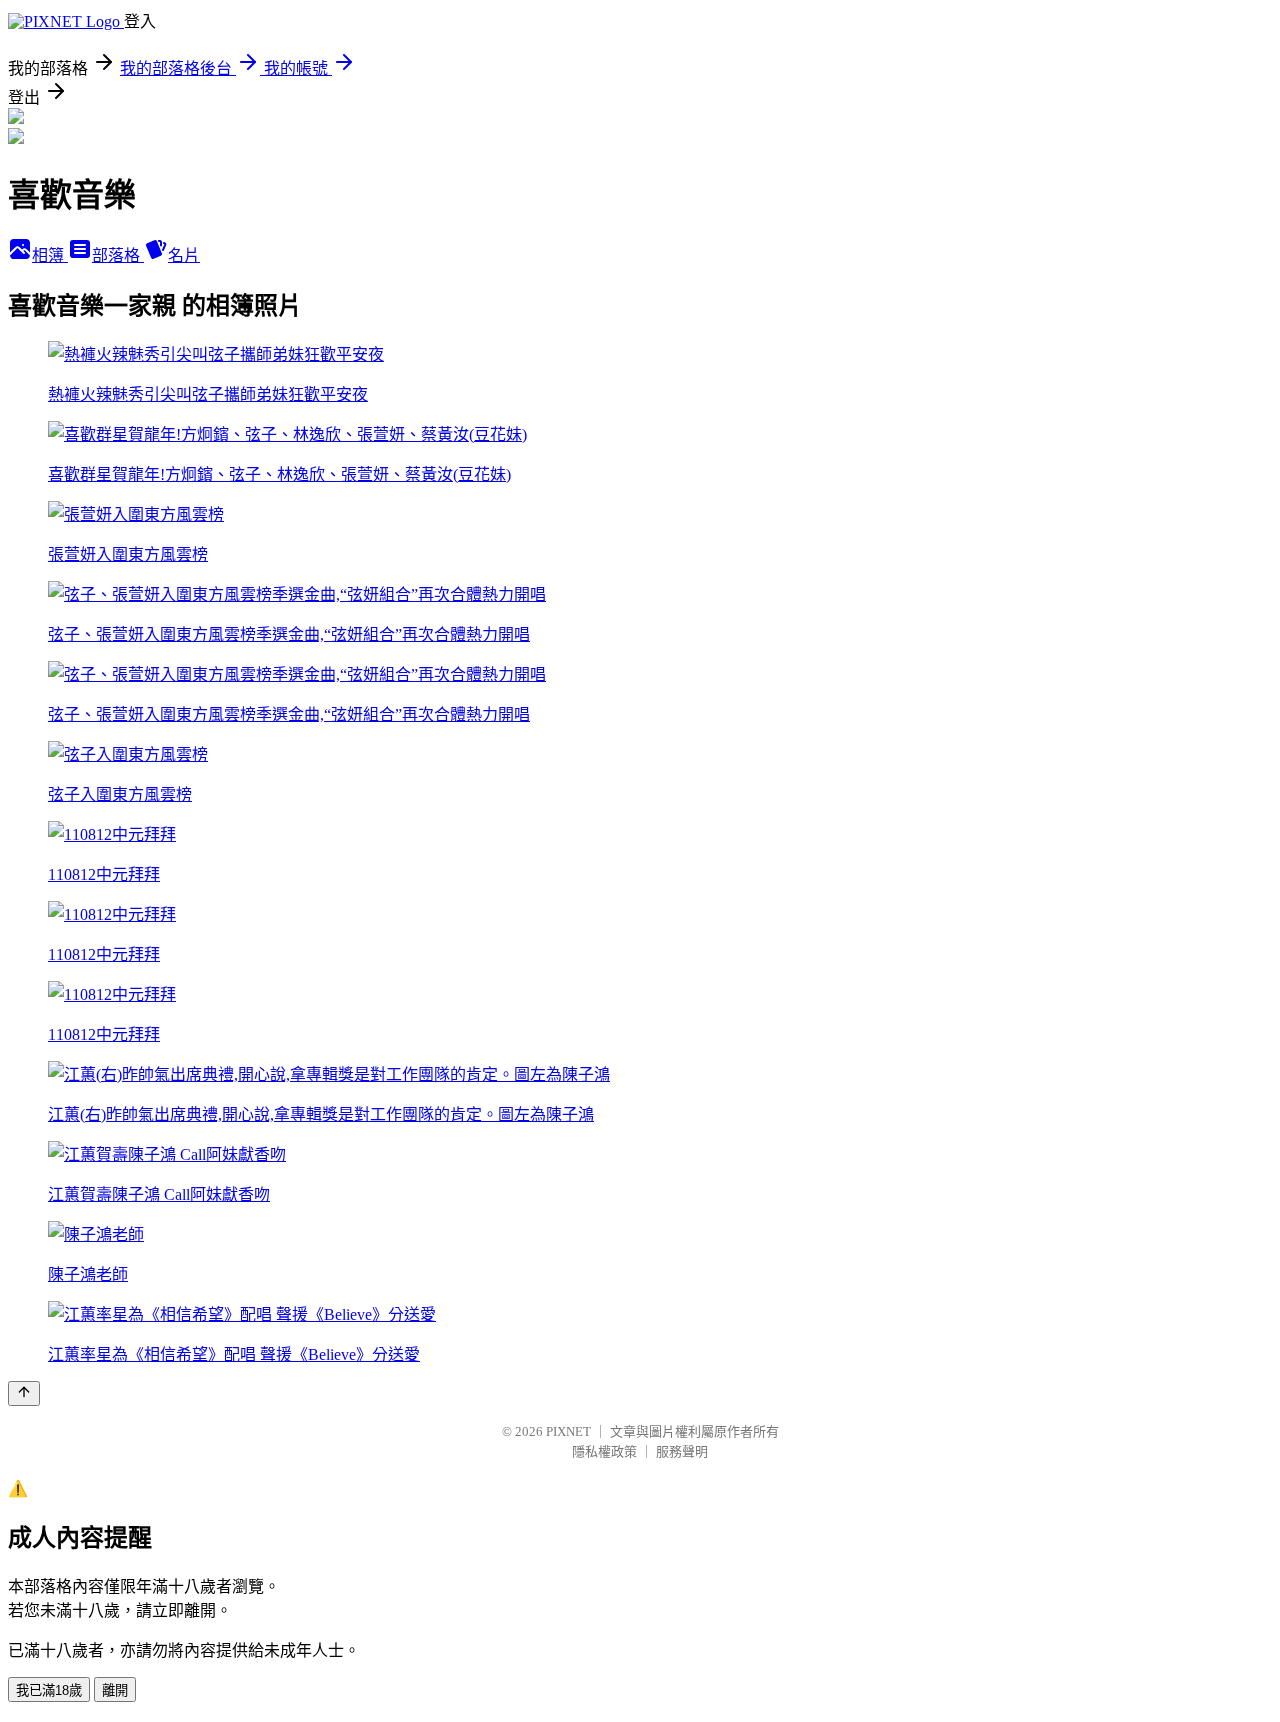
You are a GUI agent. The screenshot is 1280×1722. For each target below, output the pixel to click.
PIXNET (568, 1431)
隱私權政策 (604, 1451)
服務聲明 (682, 1451)
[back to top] (24, 1393)
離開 (115, 1690)
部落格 (118, 255)
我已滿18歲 (49, 1690)
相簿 (50, 255)
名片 (184, 255)
